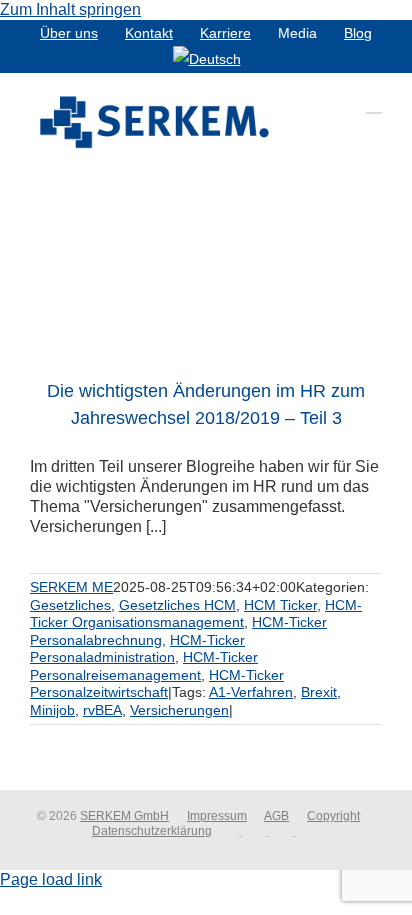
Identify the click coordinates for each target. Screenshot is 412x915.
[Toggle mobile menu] (374, 103)
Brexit (319, 692)
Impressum (217, 816)
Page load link (51, 879)
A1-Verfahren (251, 692)
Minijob (52, 710)
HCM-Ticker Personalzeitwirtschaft (157, 684)
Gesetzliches (70, 605)
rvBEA (102, 710)
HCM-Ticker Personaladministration (137, 649)
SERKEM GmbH (124, 816)
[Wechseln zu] (207, 59)
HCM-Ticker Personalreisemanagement (144, 666)
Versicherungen (179, 710)
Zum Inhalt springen (70, 9)
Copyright (333, 816)
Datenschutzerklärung (152, 831)
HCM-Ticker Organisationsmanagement (196, 614)
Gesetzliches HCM (177, 605)
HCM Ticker (280, 605)
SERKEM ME (71, 587)
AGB (276, 816)
